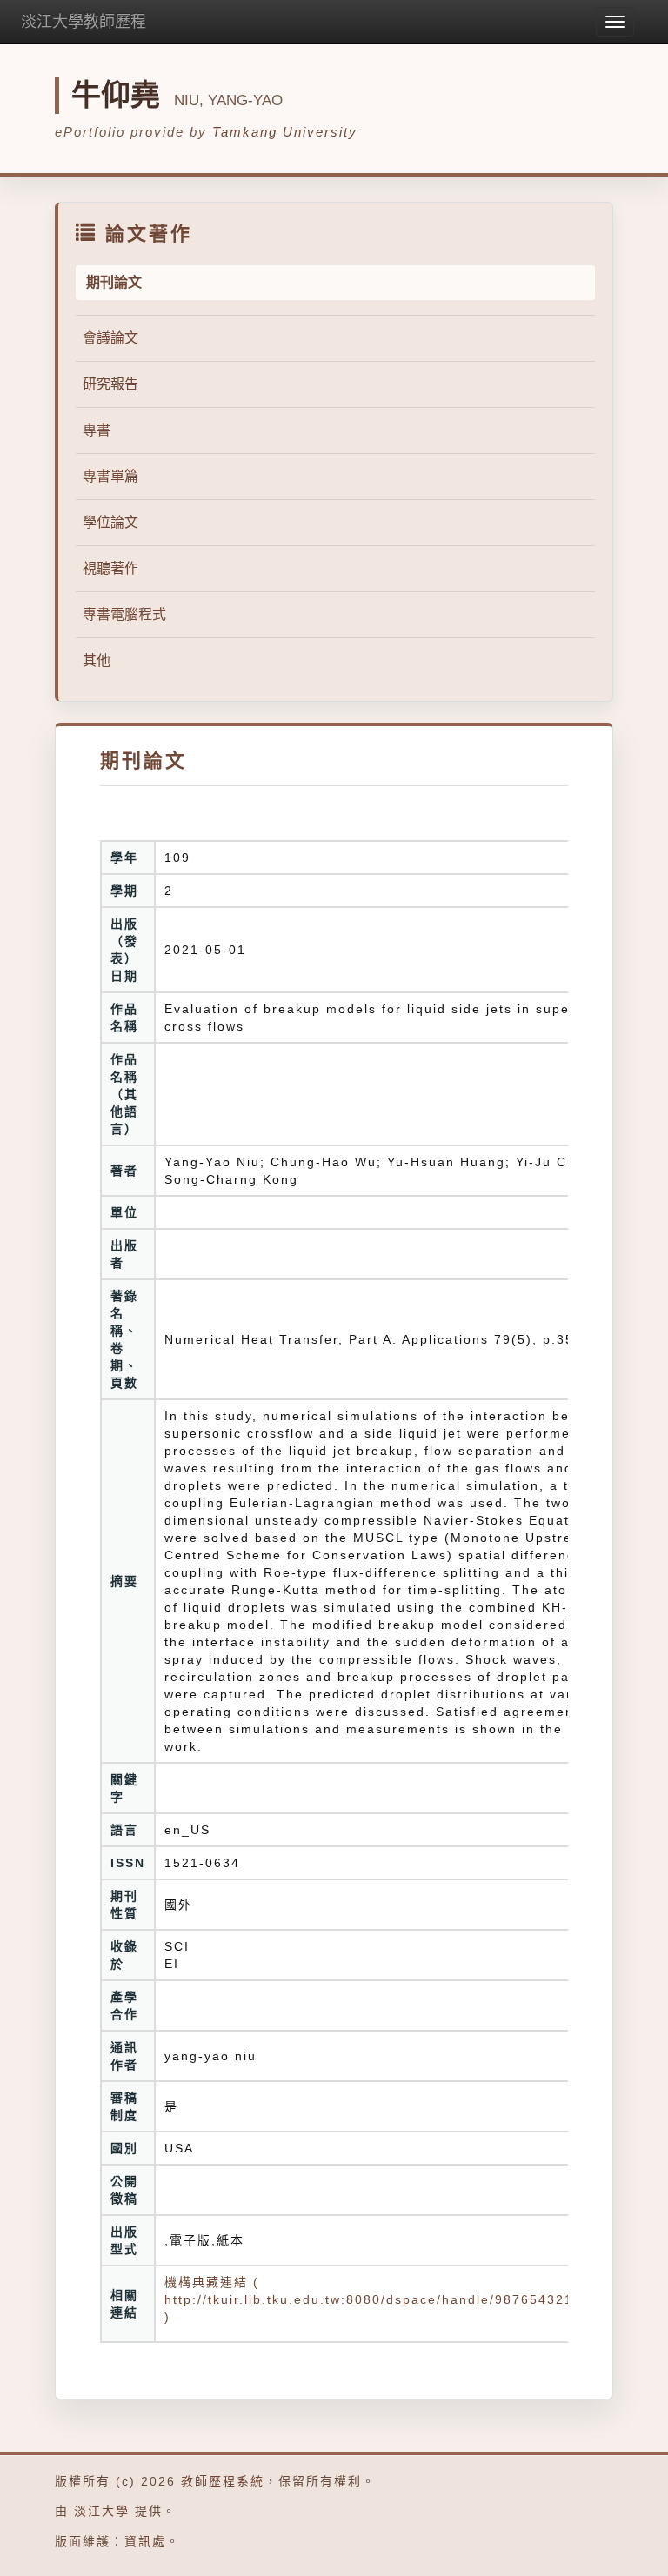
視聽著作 (110, 568)
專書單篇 (110, 476)
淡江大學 (102, 2511)
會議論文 (110, 338)
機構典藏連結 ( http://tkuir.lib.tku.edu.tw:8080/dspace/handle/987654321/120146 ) (397, 2299)
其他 (97, 661)
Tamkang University (285, 132)
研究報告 (110, 384)
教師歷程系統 (223, 2481)
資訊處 (145, 2541)
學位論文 (110, 522)
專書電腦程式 (124, 614)
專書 (97, 430)
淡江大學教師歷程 (83, 22)
